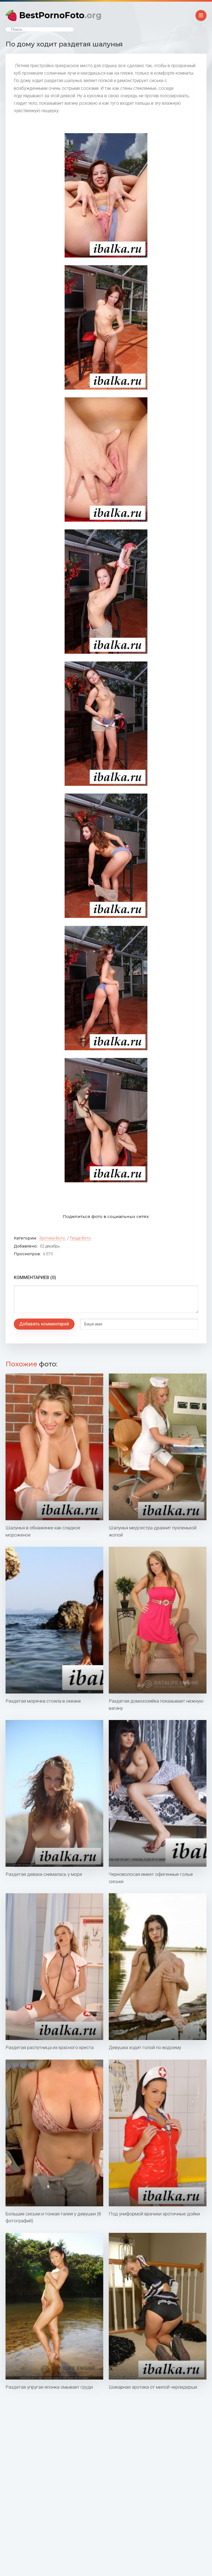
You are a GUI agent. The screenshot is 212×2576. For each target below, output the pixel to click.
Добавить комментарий (44, 1324)
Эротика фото (52, 1238)
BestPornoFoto (60, 15)
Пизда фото (80, 1238)
